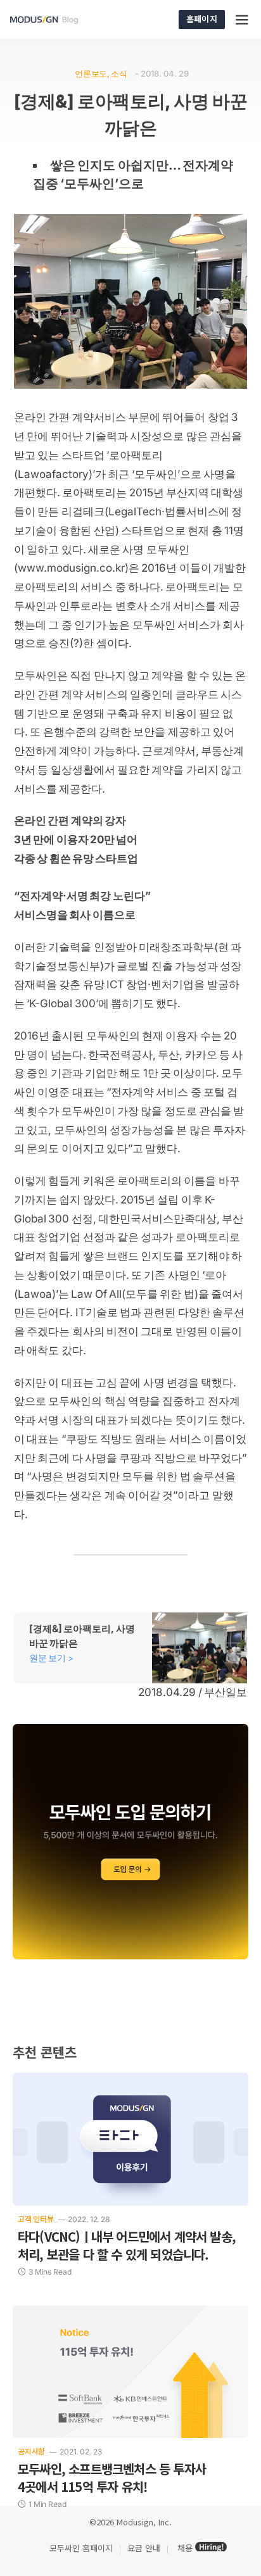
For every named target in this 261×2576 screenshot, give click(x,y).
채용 (185, 2548)
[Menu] (243, 20)
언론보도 (91, 73)
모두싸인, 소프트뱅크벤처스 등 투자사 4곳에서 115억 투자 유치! (112, 2478)
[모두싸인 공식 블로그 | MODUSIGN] (59, 20)
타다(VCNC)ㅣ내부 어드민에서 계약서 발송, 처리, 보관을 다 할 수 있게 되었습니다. (127, 2245)
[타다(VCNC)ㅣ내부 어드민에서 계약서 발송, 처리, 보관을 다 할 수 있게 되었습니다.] (130, 2139)
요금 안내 (144, 2548)
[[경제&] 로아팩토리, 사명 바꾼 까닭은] (130, 1648)
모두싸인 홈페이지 (80, 2548)
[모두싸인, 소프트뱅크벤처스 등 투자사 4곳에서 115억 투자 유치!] (130, 2372)
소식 (119, 73)
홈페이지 (202, 19)
